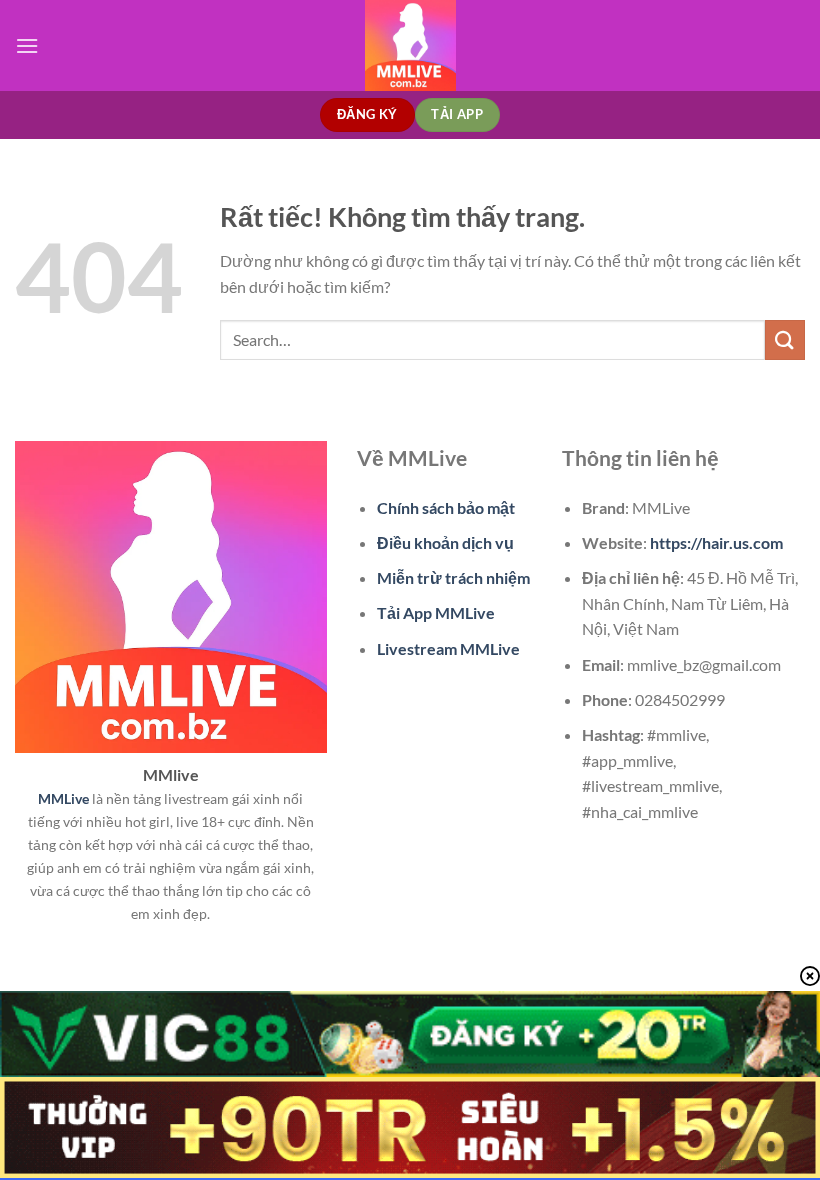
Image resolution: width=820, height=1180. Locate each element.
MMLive (63, 798)
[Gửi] (785, 339)
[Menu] (27, 45)
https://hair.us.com (716, 542)
